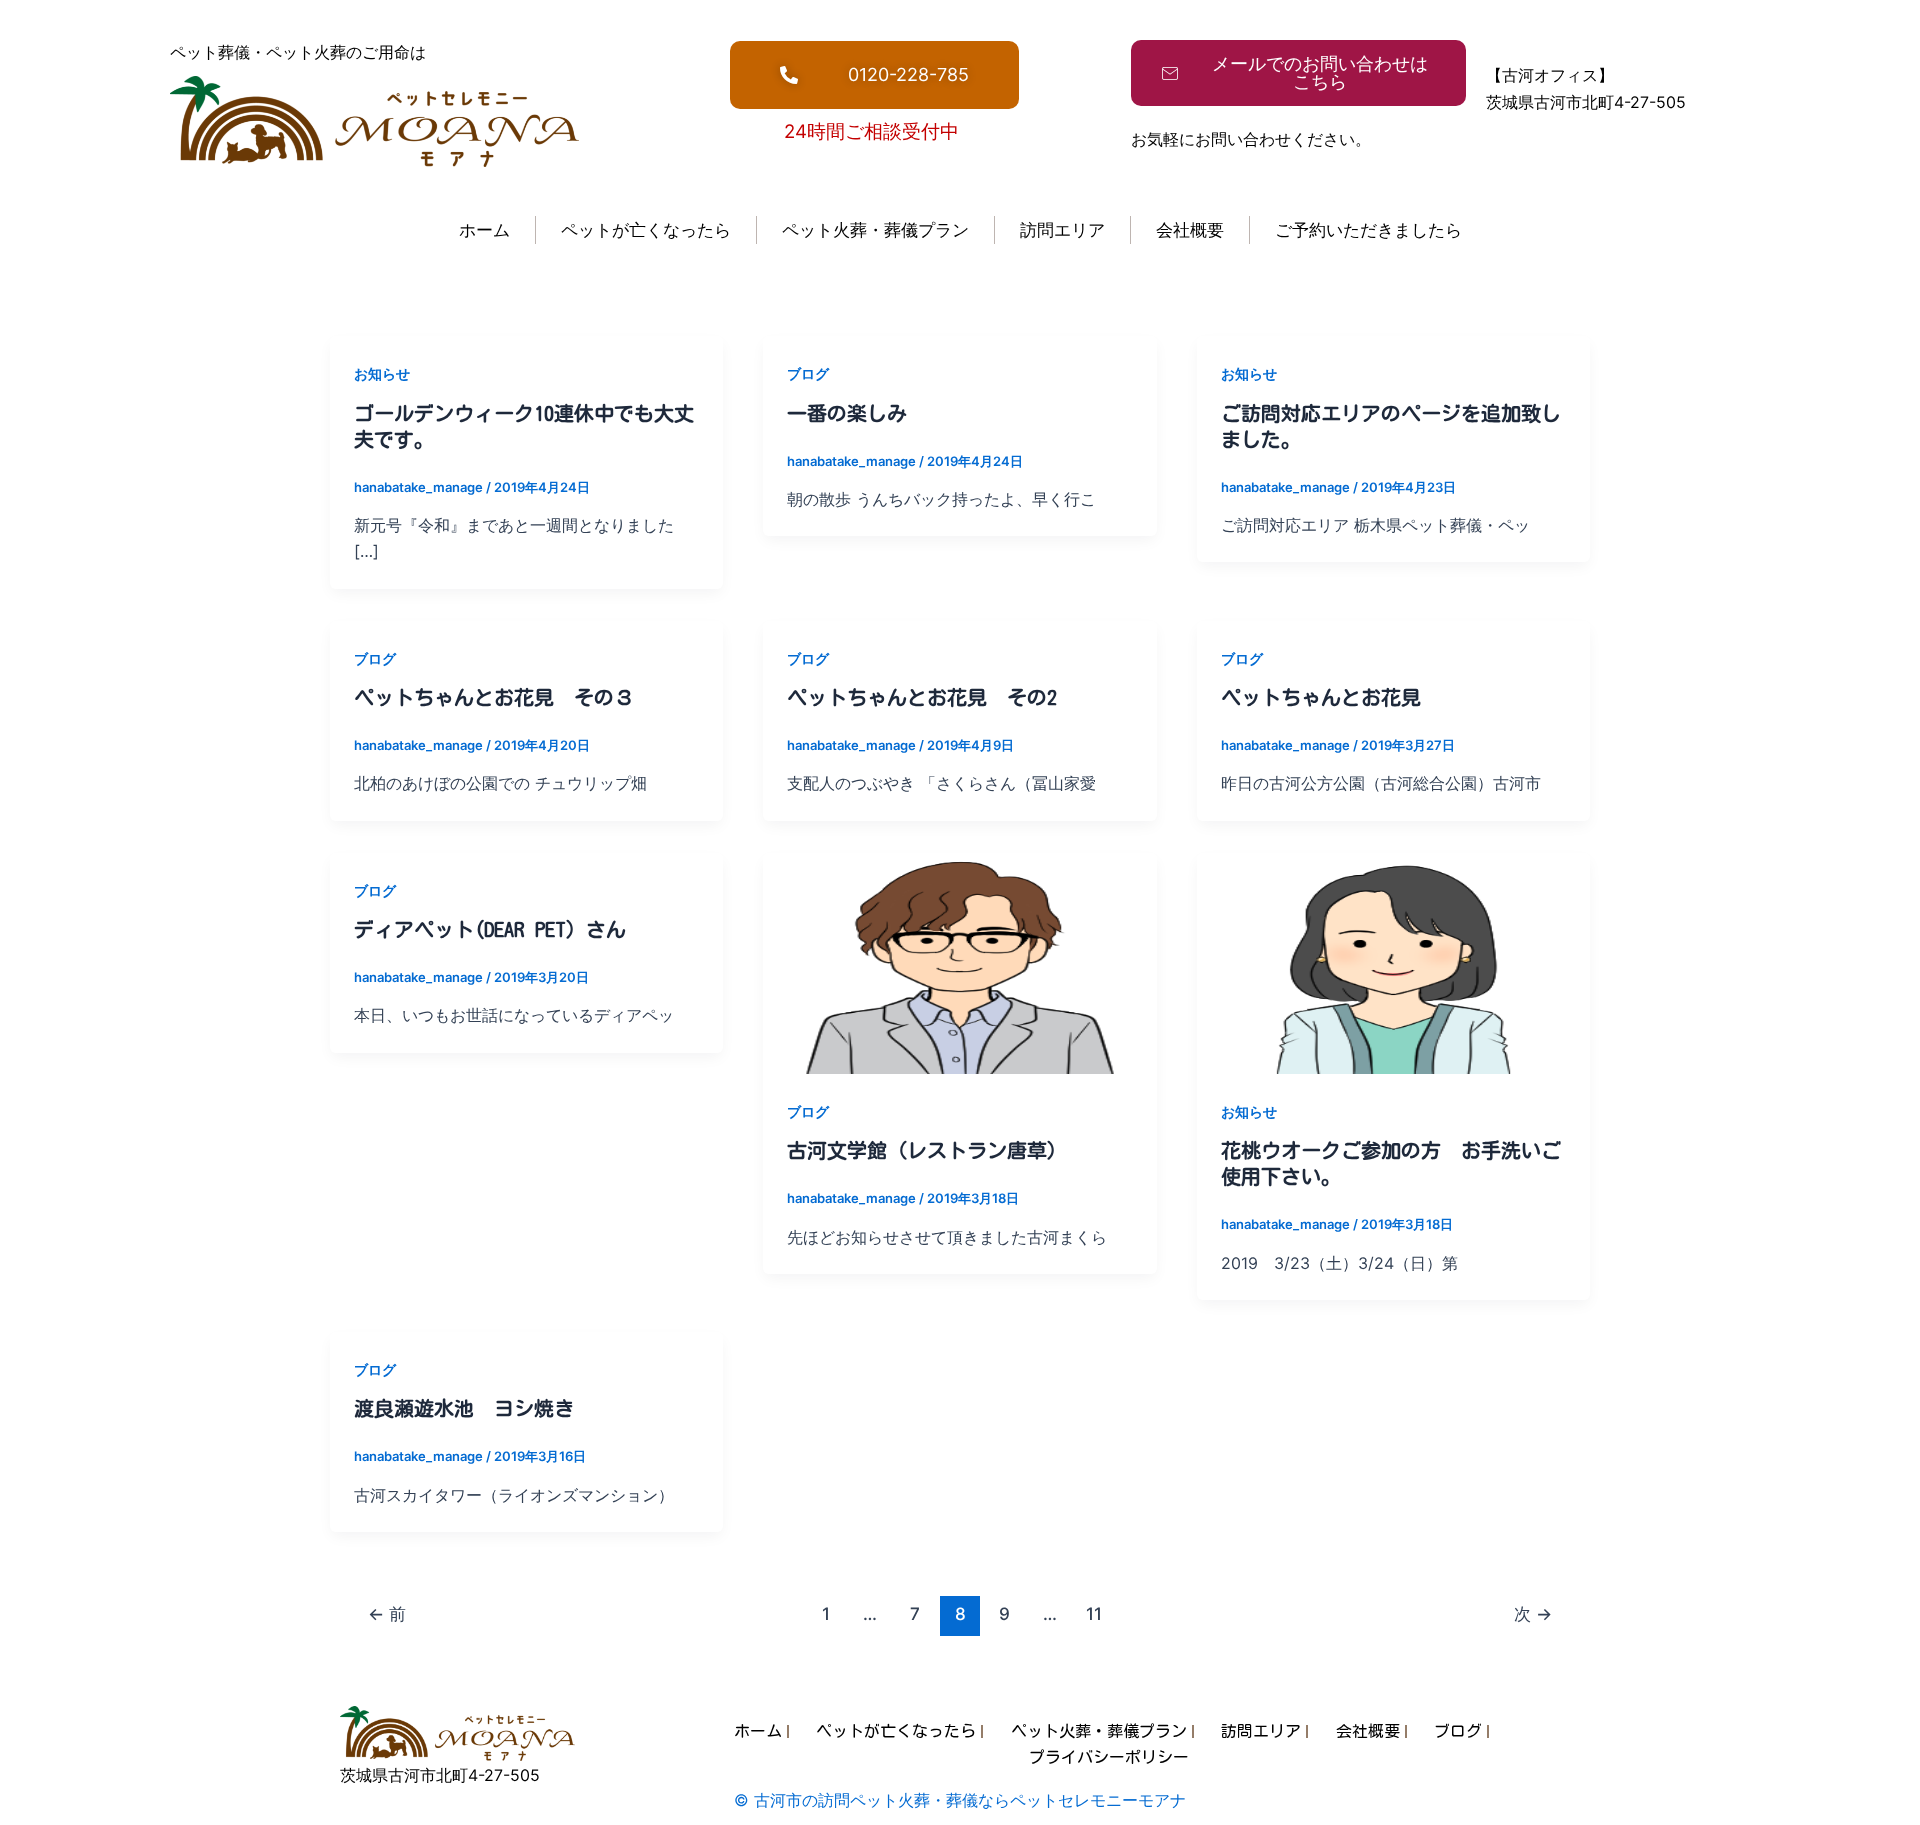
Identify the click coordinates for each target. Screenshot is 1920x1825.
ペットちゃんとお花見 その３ (494, 697)
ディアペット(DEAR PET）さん (490, 929)
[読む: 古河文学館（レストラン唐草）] (959, 962)
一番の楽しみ (847, 413)
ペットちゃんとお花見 (1321, 697)
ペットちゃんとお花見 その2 (922, 697)
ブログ (808, 373)
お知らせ (382, 373)
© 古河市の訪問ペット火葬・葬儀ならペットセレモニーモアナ (960, 1800)
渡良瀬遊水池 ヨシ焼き (464, 1408)
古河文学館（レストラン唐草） (927, 1150)
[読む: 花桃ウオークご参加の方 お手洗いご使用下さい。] (1393, 962)
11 (1094, 1613)
